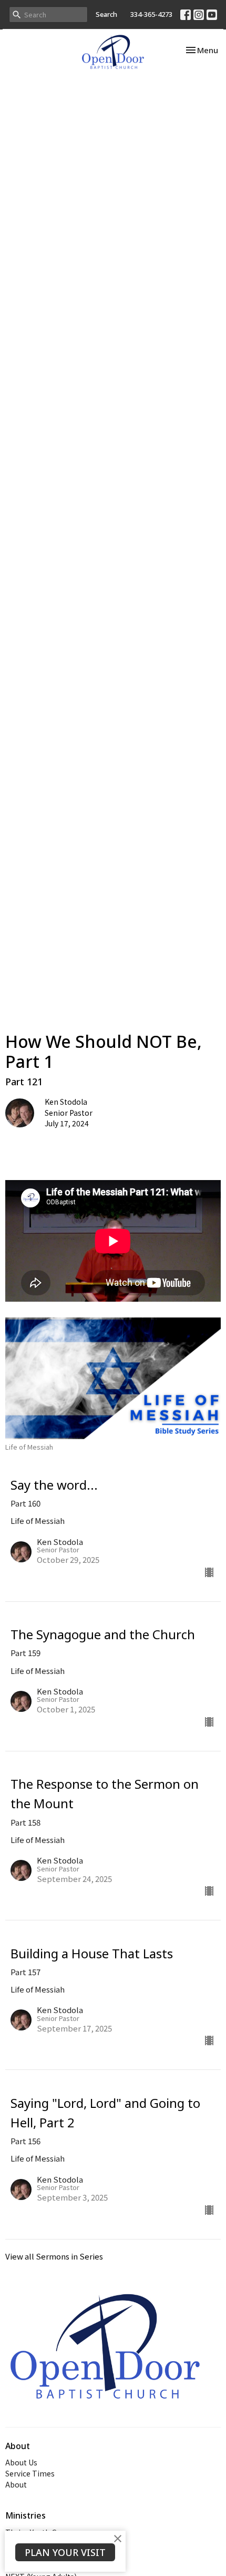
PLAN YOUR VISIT (65, 2552)
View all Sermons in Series (54, 2256)
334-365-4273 (151, 14)
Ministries (25, 2515)
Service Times (30, 2473)
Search (106, 14)
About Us (21, 2462)
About (16, 2484)
